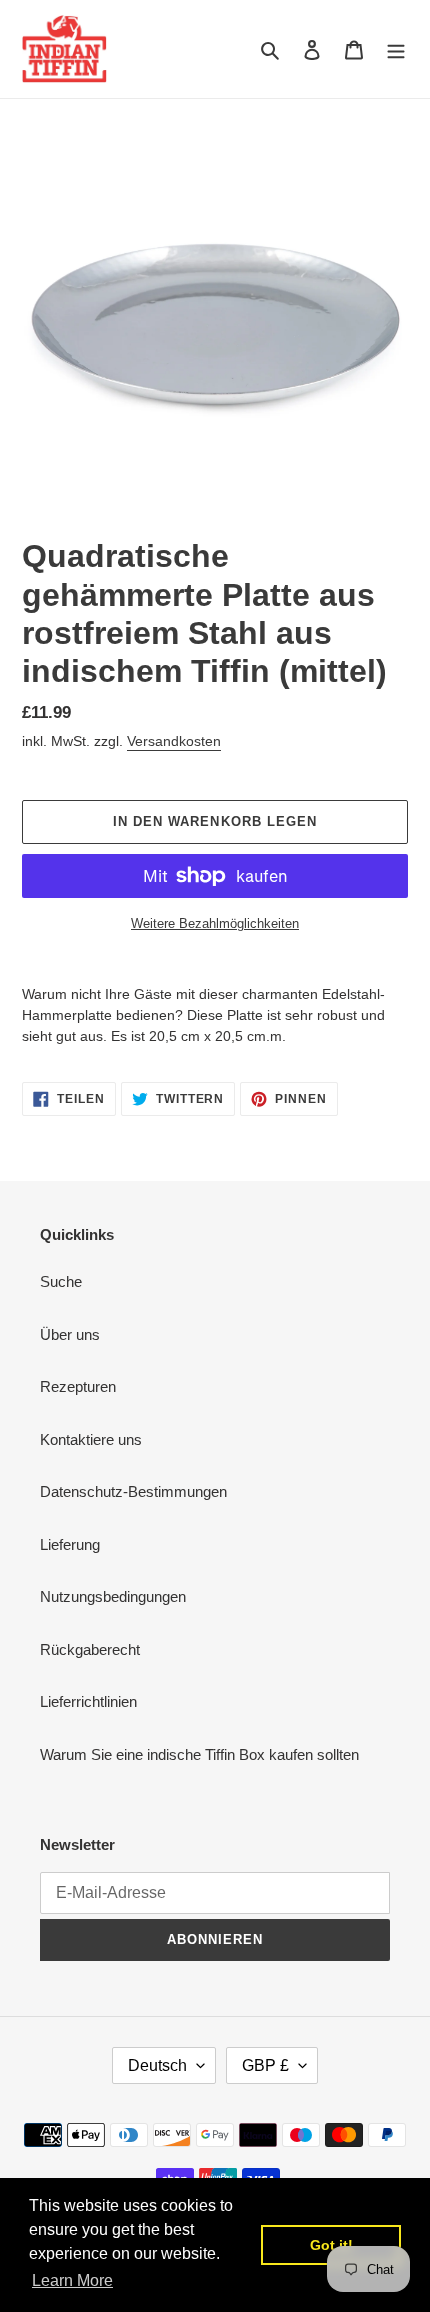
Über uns (70, 1334)
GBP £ (265, 2065)
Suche (61, 1281)
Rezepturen (78, 1386)
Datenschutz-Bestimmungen (133, 1491)
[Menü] (396, 49)
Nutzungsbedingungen (113, 1596)
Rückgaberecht (90, 1649)
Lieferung (70, 1544)
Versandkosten (174, 741)
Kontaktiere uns (91, 1439)
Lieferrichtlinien (88, 1701)
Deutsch (157, 2065)
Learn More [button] (72, 2280)
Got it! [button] (331, 2245)
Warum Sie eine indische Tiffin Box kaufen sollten (199, 1754)
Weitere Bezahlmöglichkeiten (215, 923)
